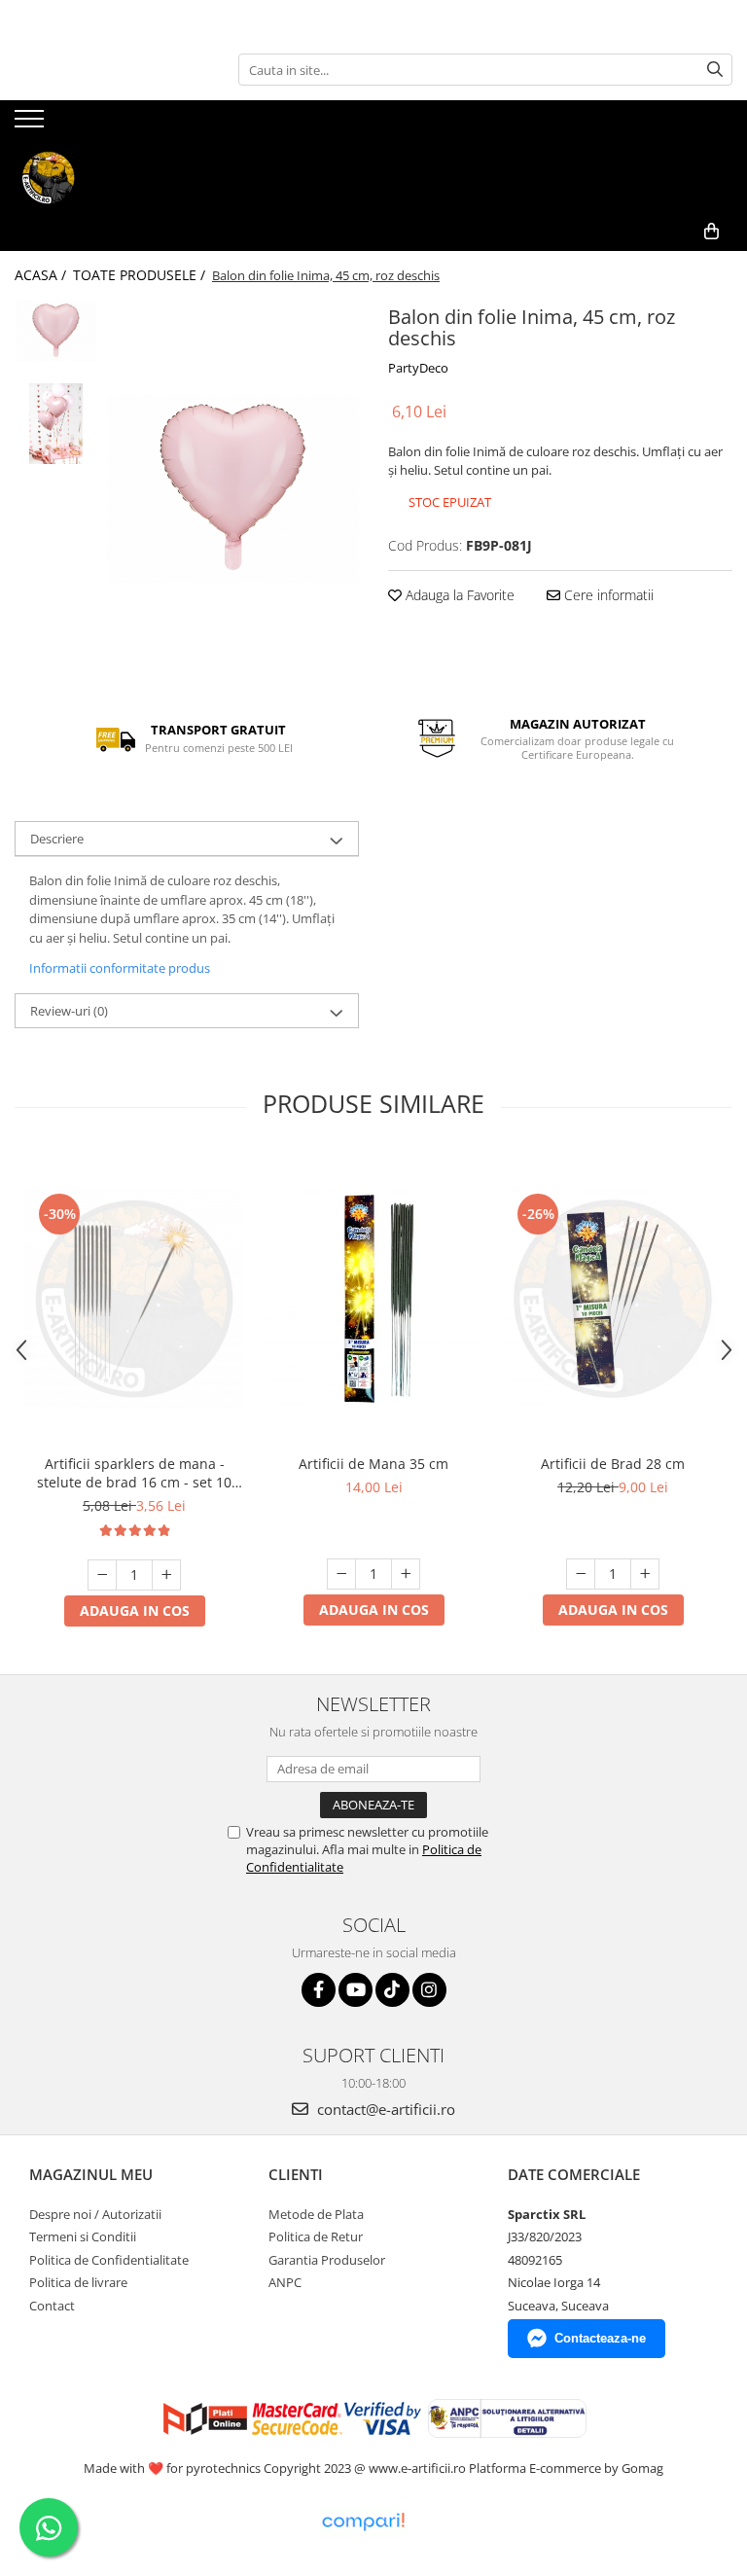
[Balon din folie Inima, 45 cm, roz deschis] (233, 488)
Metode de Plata (316, 2214)
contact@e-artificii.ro (384, 2109)
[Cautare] (715, 70)
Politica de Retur (316, 2236)
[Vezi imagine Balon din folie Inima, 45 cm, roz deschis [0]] (56, 331)
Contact (52, 2306)
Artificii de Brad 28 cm (613, 1464)
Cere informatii (607, 595)
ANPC (285, 2282)
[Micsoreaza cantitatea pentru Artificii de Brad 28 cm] (581, 1574)
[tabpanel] (233, 488)
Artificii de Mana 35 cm (373, 1464)
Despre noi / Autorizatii (95, 2214)
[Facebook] (319, 1990)
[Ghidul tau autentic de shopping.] (363, 2522)
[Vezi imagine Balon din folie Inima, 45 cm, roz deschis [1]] (56, 424)
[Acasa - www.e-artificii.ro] (112, 178)
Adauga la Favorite (458, 595)
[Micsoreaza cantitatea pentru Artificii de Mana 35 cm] (341, 1574)
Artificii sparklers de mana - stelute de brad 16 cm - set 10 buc (134, 1473)
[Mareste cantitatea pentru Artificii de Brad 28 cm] (645, 1574)
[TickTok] (392, 1990)
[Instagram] (429, 1990)
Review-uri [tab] (69, 1011)
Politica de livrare (78, 2282)
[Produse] (32, 125)
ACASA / (42, 275)
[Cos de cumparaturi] (711, 232)
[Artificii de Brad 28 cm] (613, 1299)
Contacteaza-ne (600, 2338)
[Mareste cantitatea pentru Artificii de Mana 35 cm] (406, 1574)
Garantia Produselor (327, 2260)
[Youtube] (356, 1990)
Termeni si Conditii (83, 2236)
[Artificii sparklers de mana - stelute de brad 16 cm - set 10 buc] (134, 1299)
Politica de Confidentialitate (109, 2260)
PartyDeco (418, 368)
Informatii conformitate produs (120, 968)
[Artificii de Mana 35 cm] (373, 1299)
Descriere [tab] (57, 839)
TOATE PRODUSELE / (141, 275)
